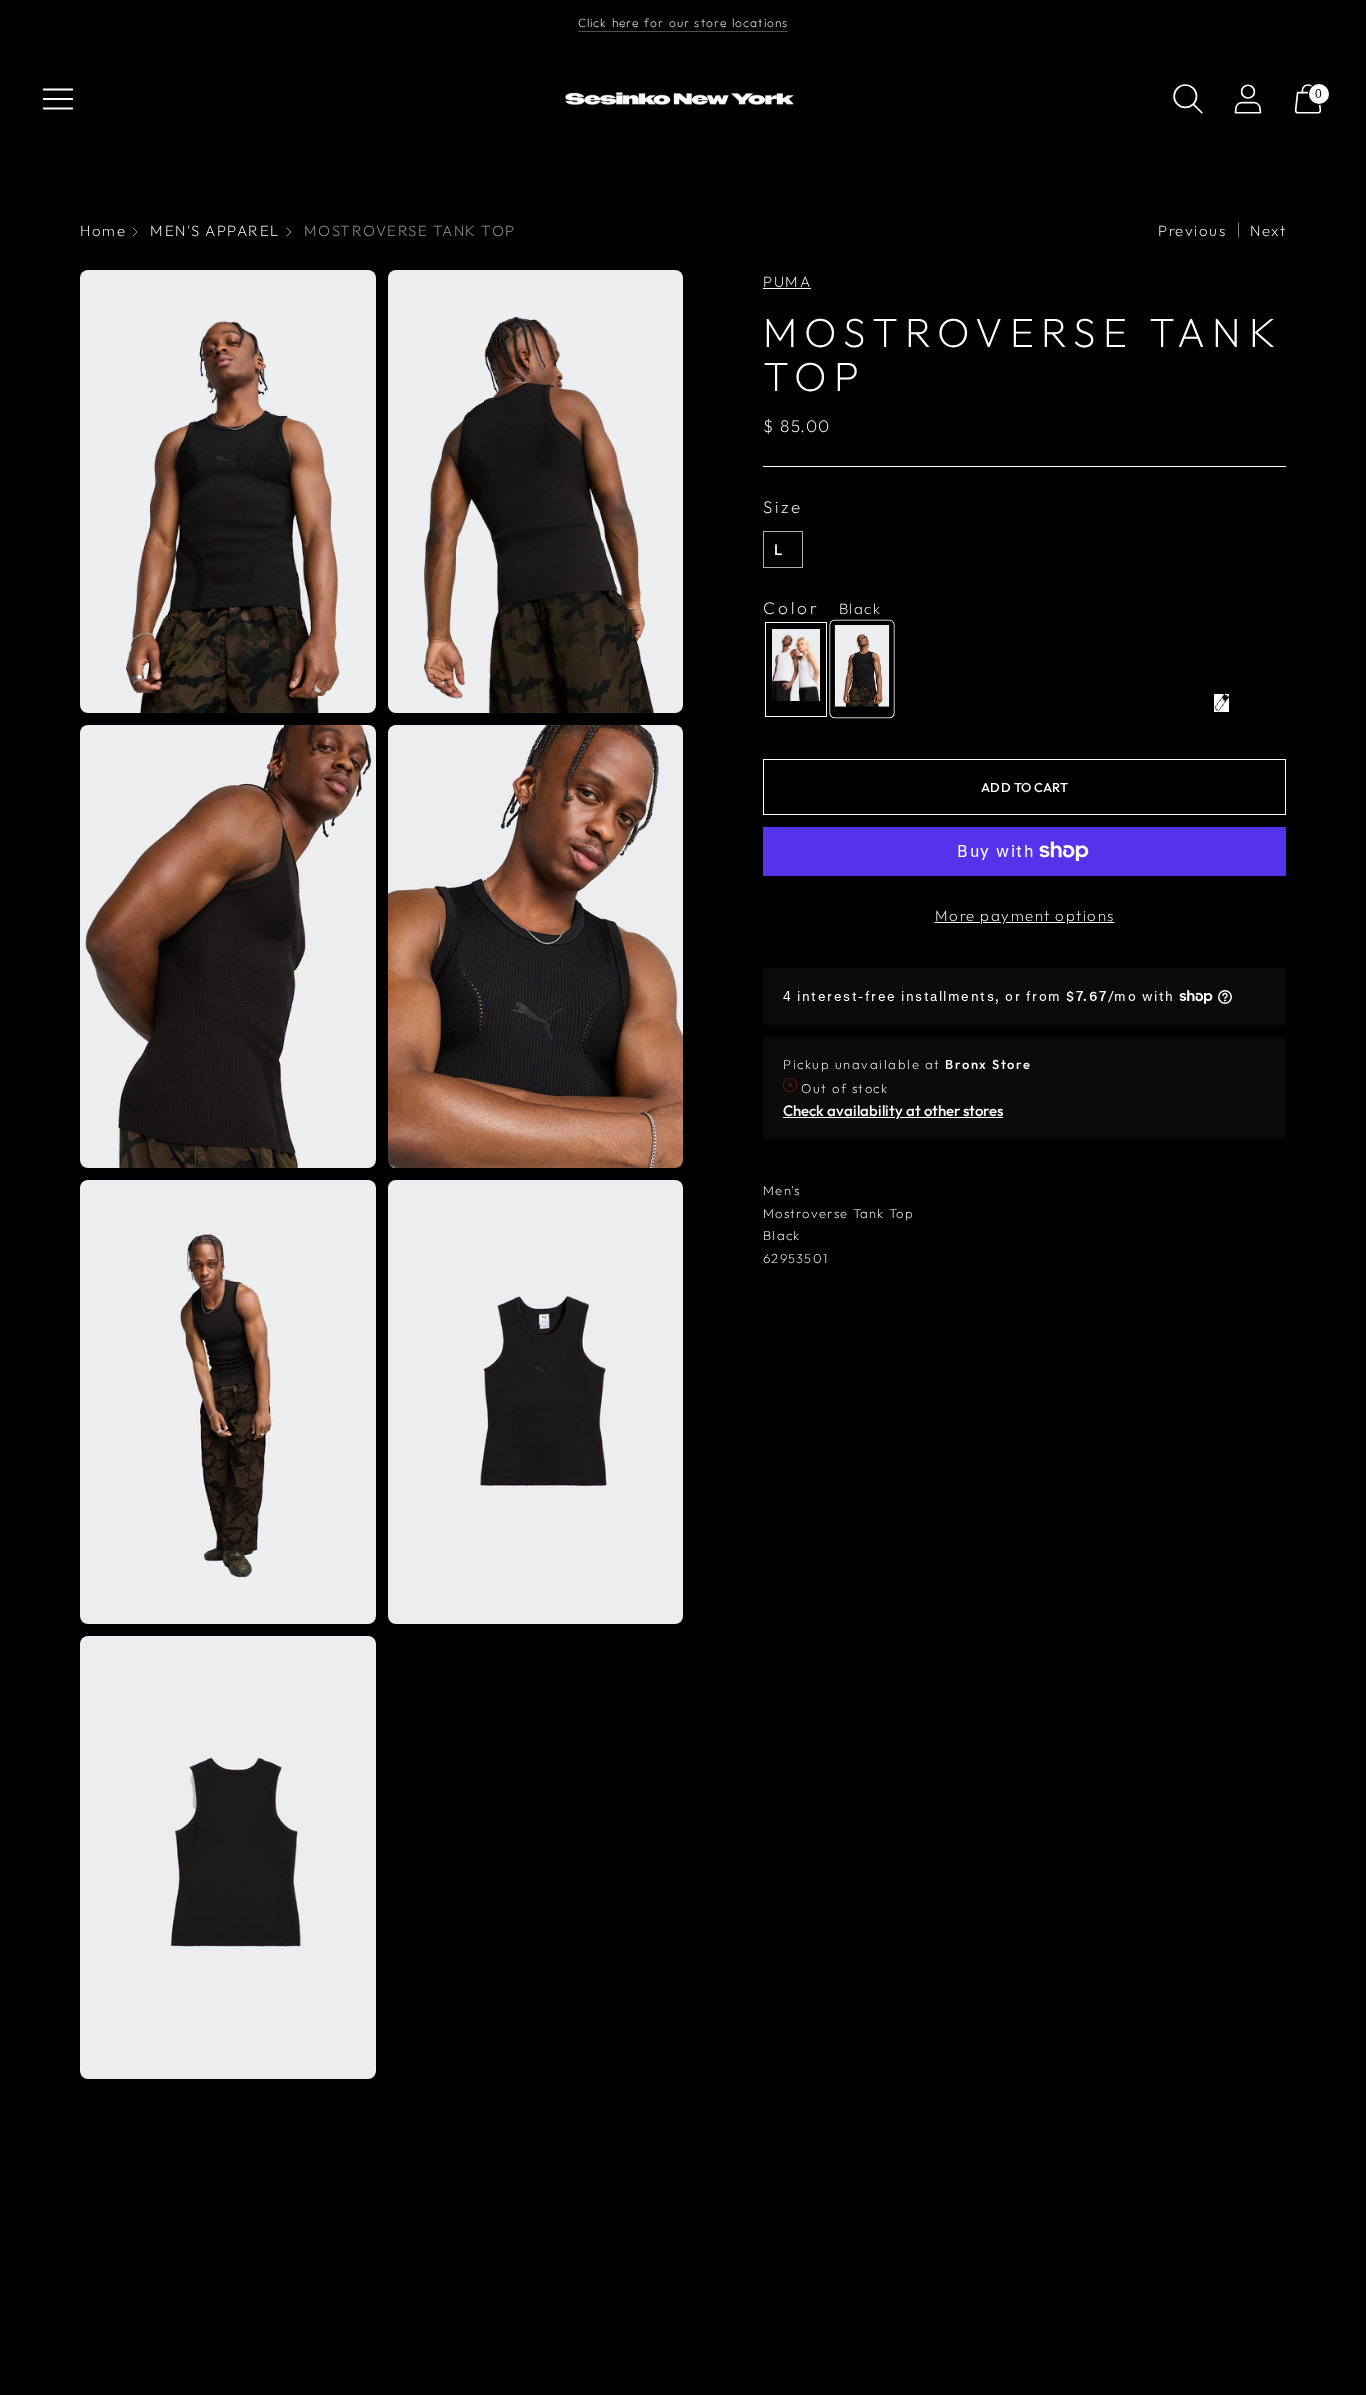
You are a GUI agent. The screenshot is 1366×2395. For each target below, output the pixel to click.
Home (103, 230)
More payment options (1025, 915)
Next (1268, 230)
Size (783, 506)
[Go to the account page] (1248, 99)
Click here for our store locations (683, 22)
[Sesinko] (683, 99)
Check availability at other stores (893, 1110)
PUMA (787, 281)
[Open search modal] (1188, 99)
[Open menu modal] (58, 99)
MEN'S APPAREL (215, 230)
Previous (1192, 230)
